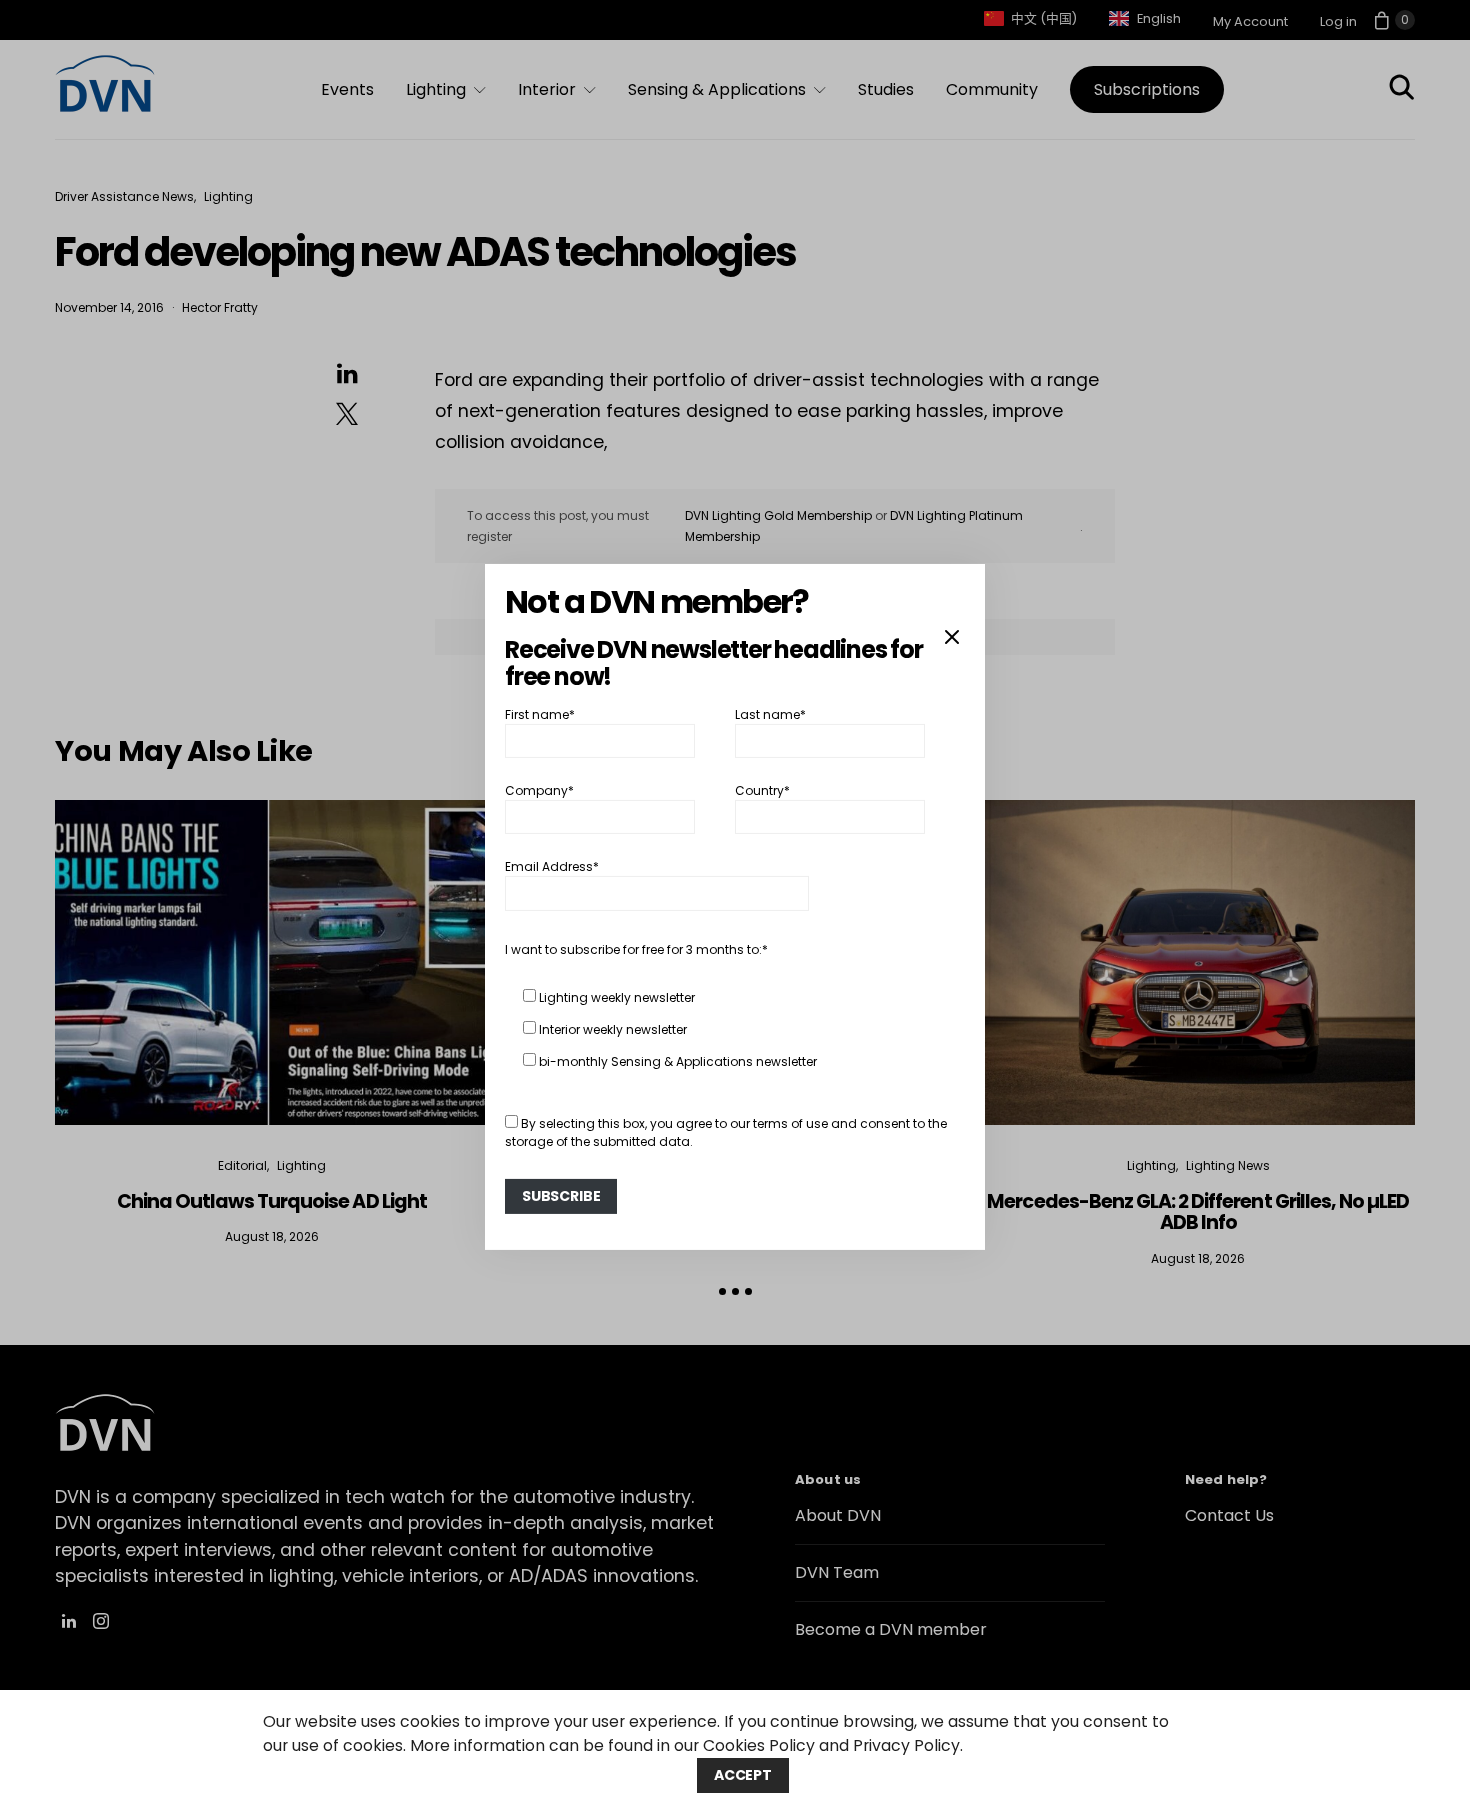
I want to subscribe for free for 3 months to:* (636, 949)
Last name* (770, 713)
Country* (762, 790)
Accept (743, 1775)
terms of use (790, 1123)
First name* (540, 713)
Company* (539, 790)
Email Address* (552, 866)
